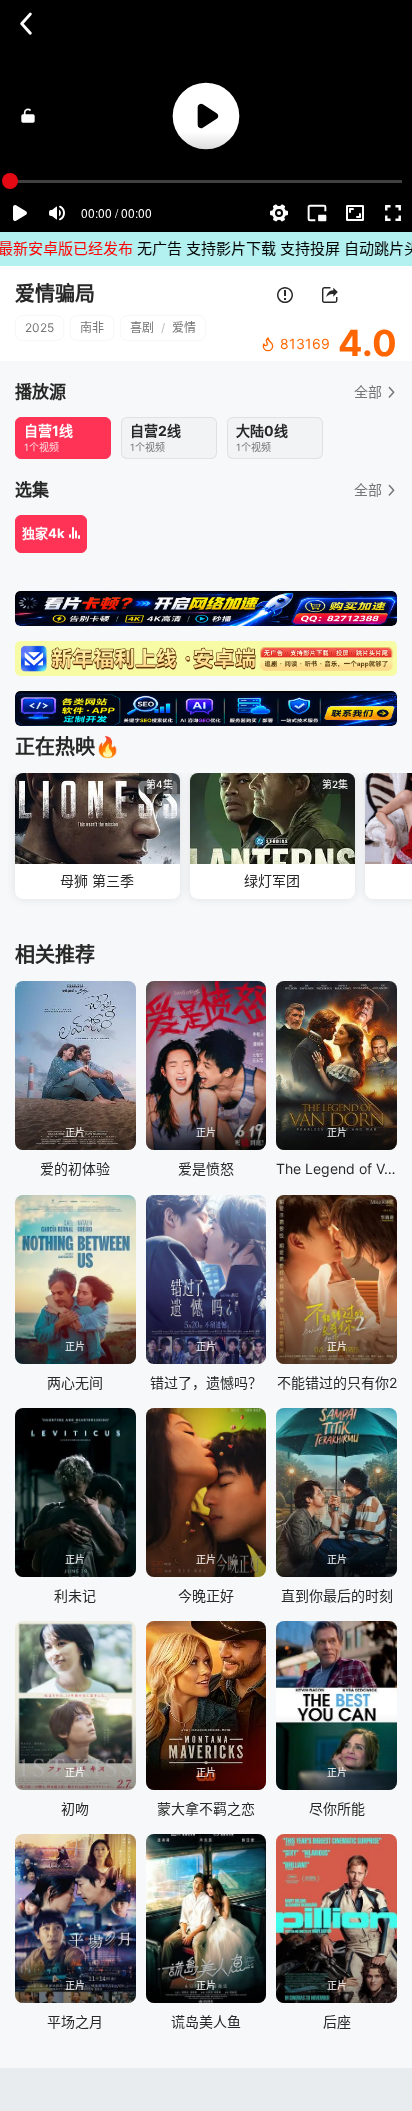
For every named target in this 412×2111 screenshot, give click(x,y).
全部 (368, 391)
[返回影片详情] (26, 24)
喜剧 (142, 327)
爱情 (184, 327)
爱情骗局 (55, 294)
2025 (39, 327)
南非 (92, 327)
